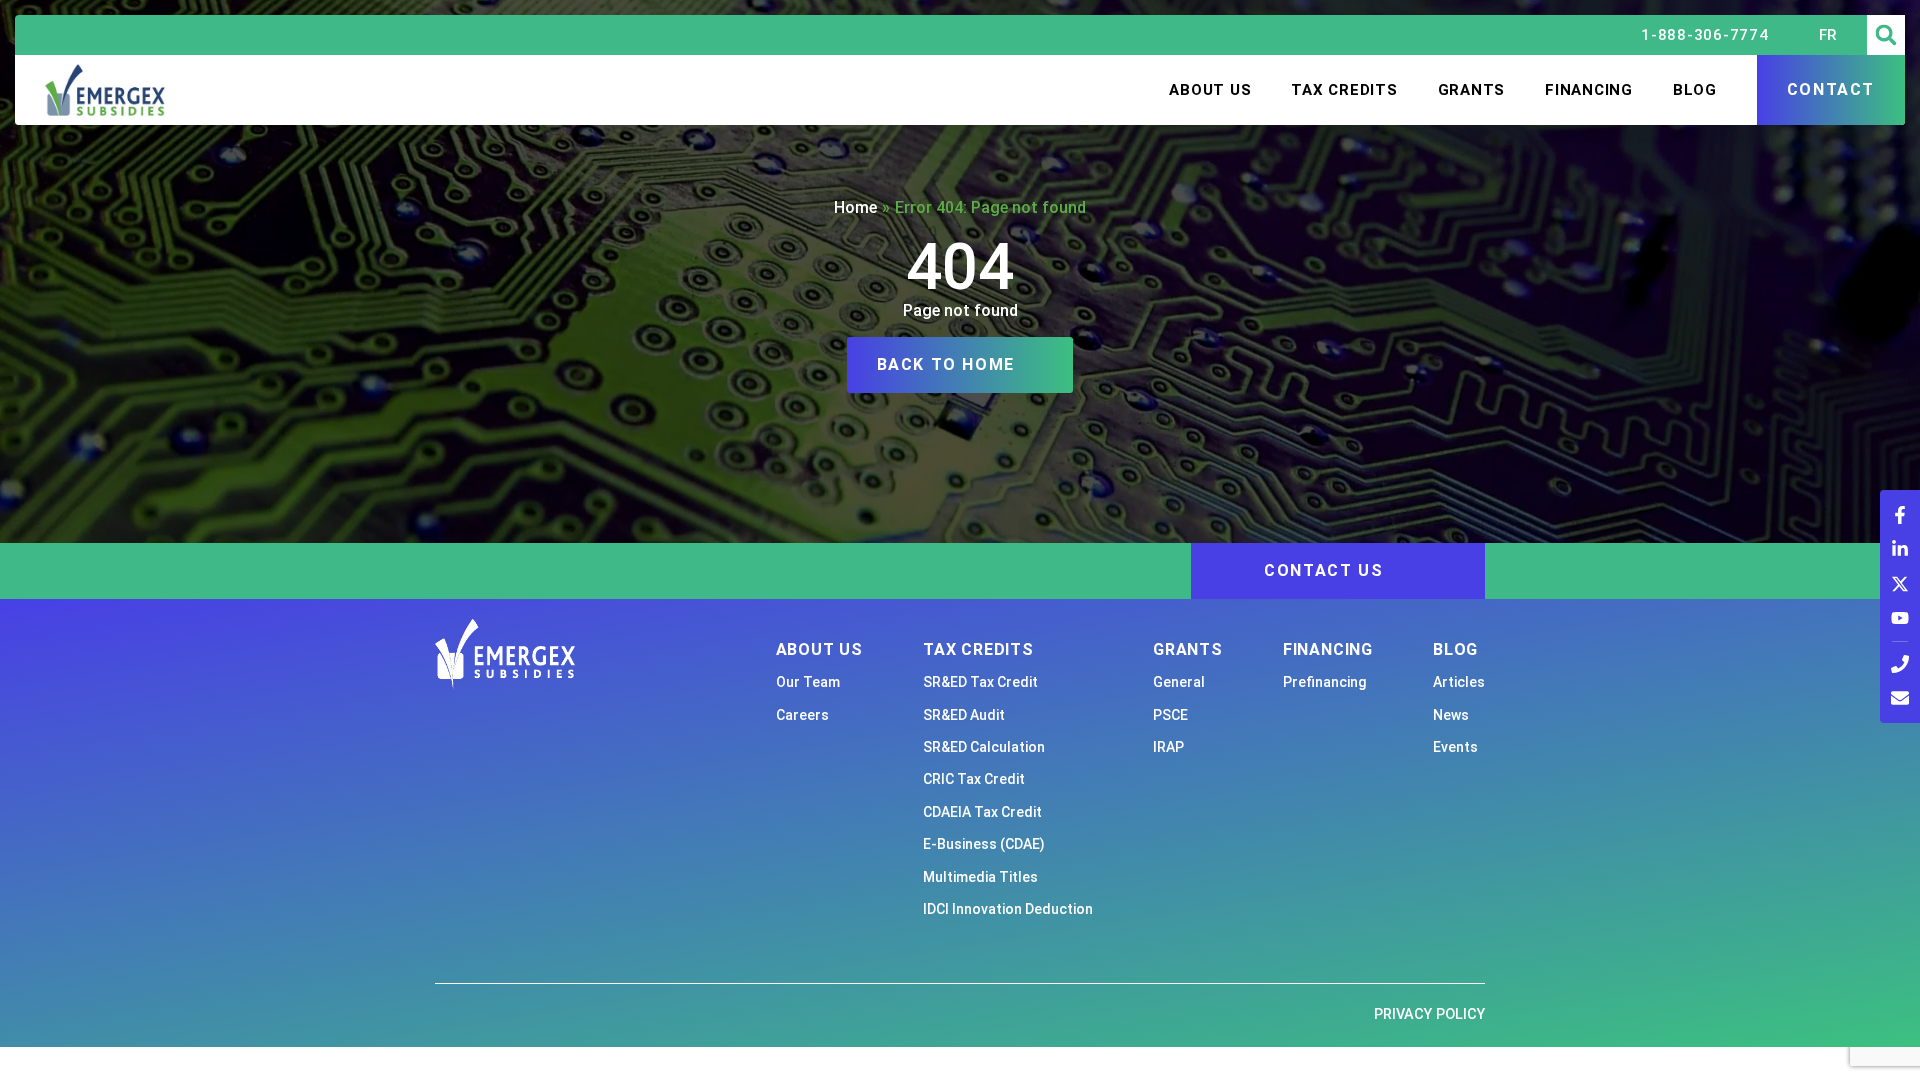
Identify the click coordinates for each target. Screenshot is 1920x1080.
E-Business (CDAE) (984, 844)
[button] (1886, 35)
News (1451, 715)
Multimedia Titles (980, 877)
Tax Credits (1344, 90)
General (1179, 682)
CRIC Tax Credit (974, 779)
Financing (1589, 90)
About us (1210, 90)
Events (1455, 747)
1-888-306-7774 (1705, 35)
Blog (1695, 90)
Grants (1472, 90)
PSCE (1170, 715)
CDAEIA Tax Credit (982, 812)
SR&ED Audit (964, 715)
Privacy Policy (1429, 1014)
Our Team (808, 682)
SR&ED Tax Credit (980, 682)
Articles (1459, 682)
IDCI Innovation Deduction (1008, 909)
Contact (1831, 89)
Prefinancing (1324, 682)
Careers (802, 715)
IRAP (1168, 747)
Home (855, 207)
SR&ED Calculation (984, 747)
